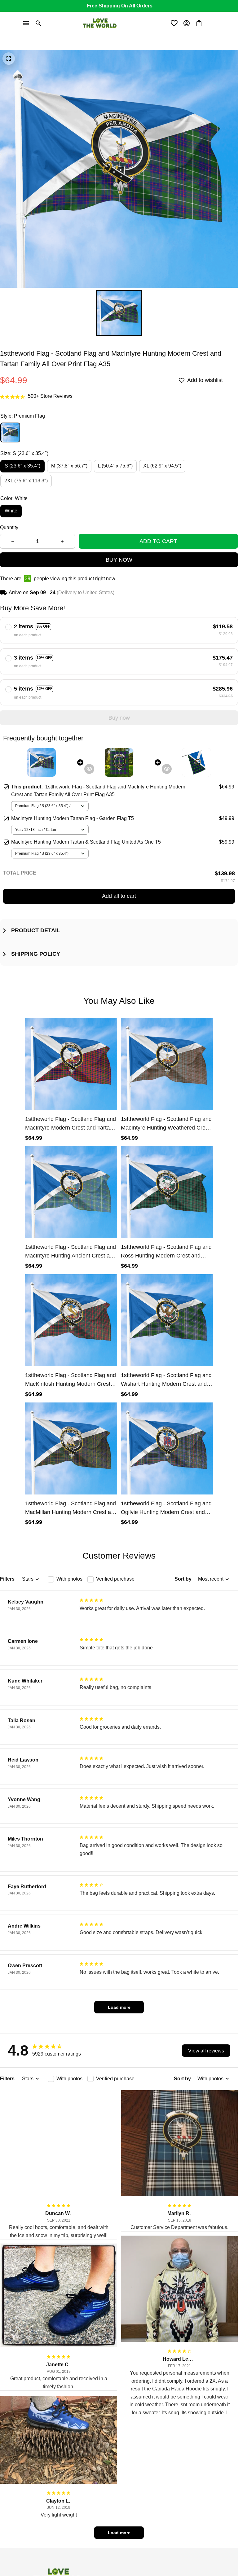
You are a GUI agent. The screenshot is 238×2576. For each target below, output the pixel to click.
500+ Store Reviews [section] (50, 396)
